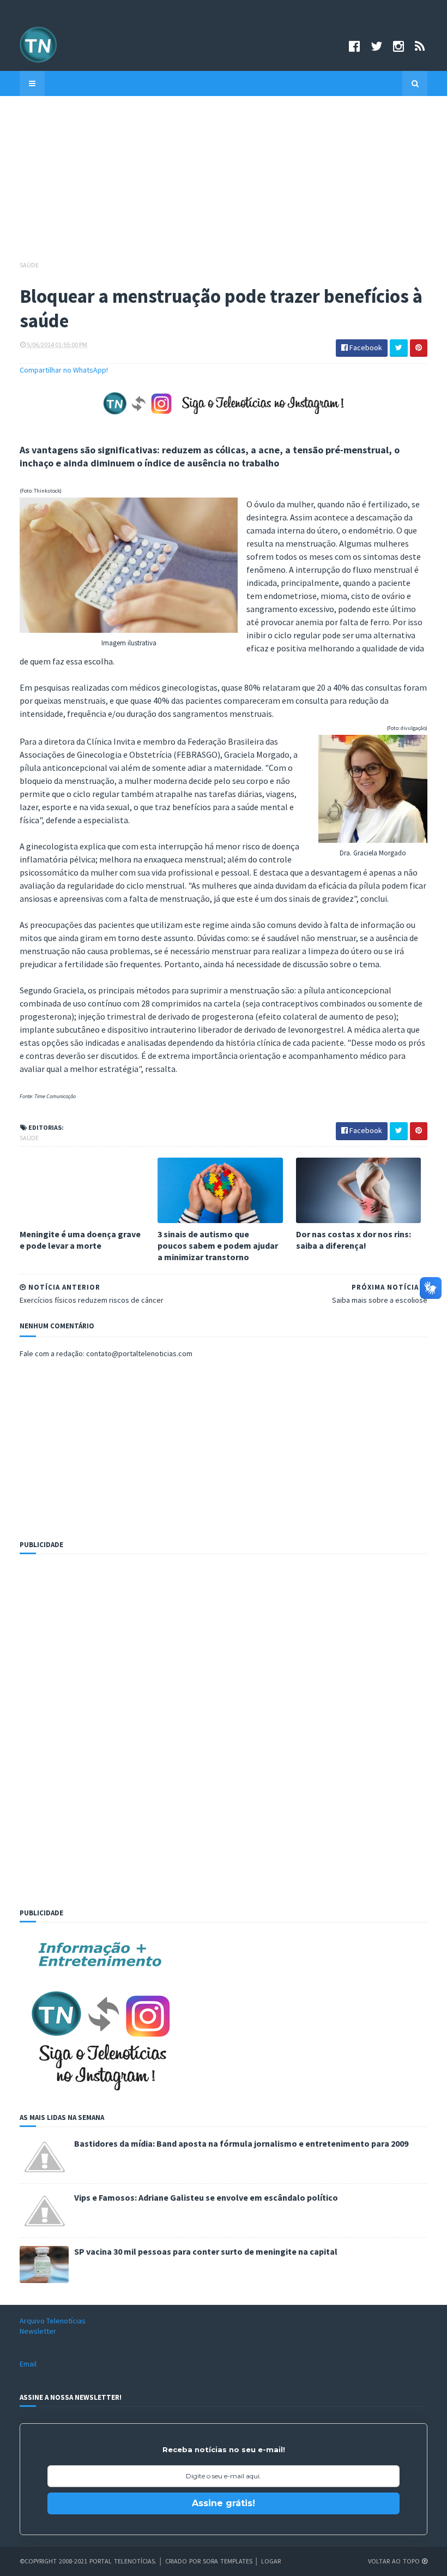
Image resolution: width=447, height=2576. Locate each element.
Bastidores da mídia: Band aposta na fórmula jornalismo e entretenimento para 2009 (241, 2143)
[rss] (420, 46)
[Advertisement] (224, 183)
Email (28, 2364)
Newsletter (38, 2331)
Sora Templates (228, 2561)
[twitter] (376, 46)
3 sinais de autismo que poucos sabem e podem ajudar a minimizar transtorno (218, 1245)
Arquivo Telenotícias (53, 2321)
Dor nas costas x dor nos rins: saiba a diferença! (354, 1240)
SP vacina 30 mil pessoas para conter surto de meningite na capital (206, 2251)
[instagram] (398, 46)
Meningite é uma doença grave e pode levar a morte (80, 1240)
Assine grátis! (224, 2503)
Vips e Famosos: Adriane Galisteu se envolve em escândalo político (206, 2197)
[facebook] (354, 46)
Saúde (29, 265)
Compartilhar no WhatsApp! (64, 370)
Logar (271, 2561)
